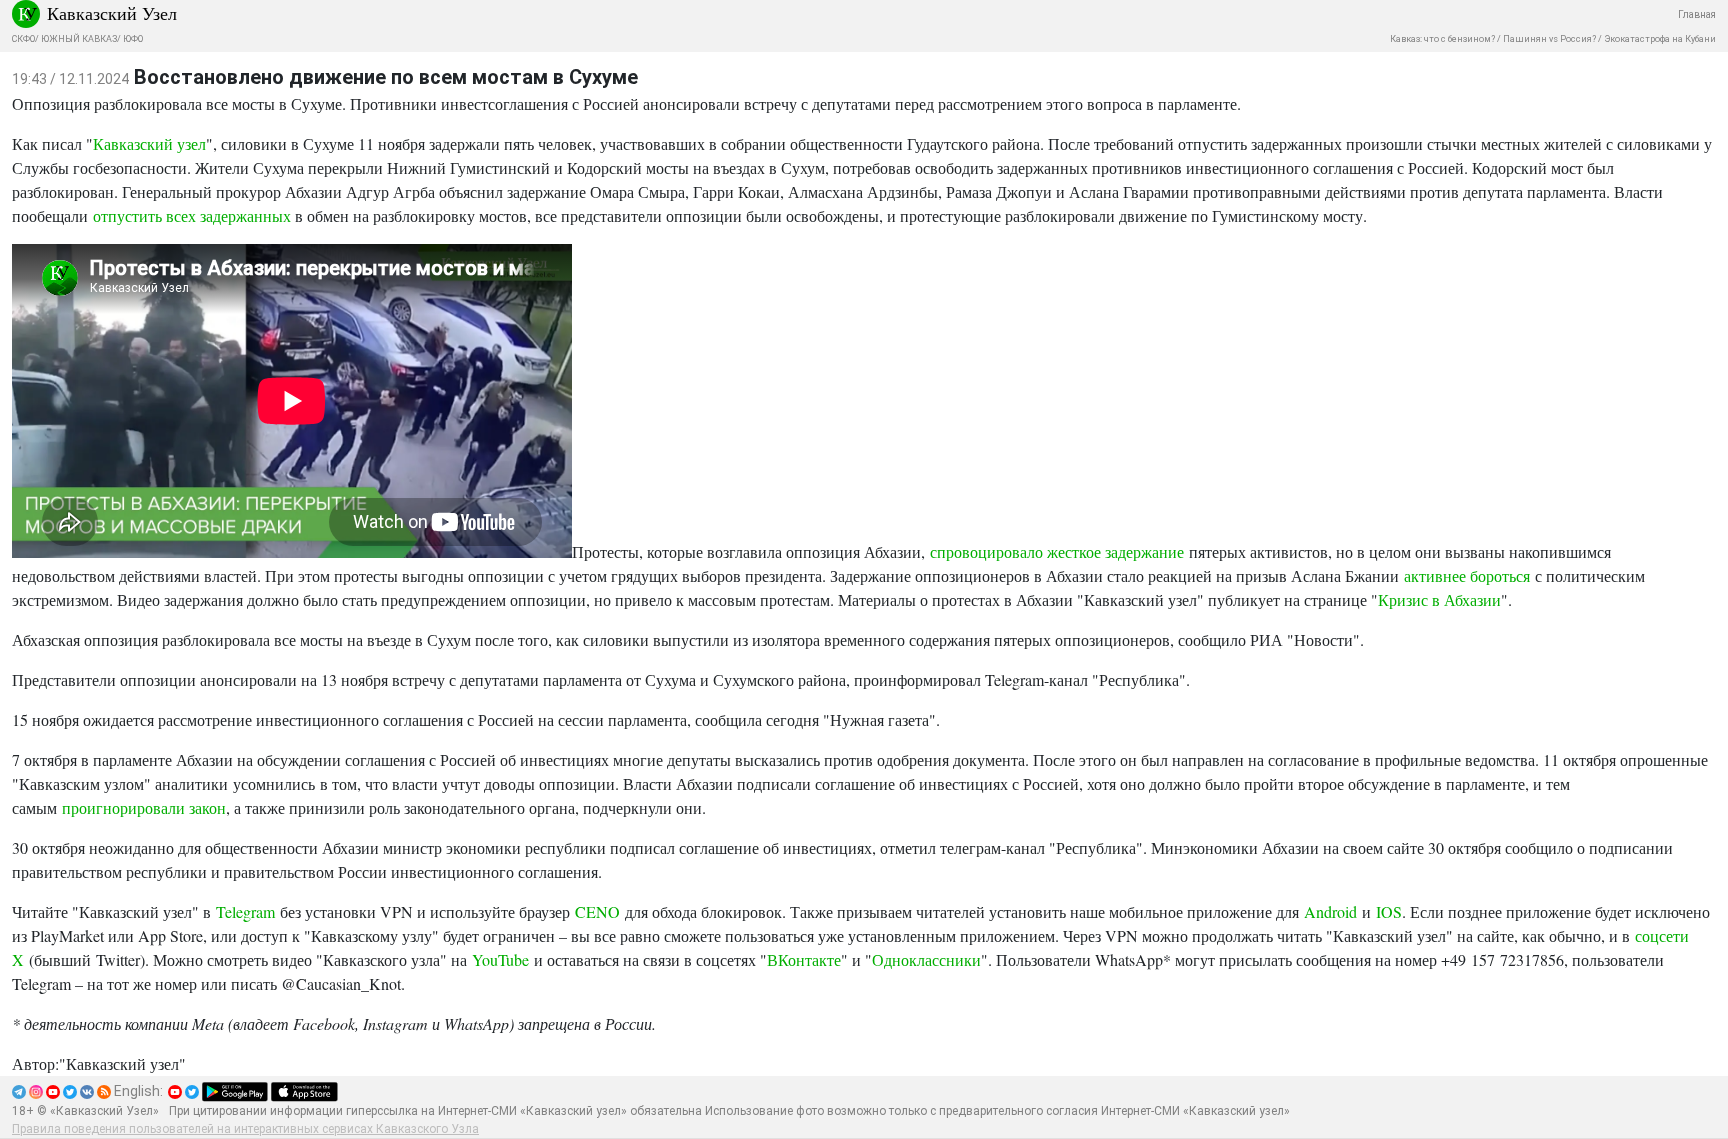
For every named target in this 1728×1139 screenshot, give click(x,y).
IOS (1389, 911)
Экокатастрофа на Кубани (1660, 39)
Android (1330, 911)
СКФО (23, 39)
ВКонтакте (804, 959)
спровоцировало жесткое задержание (1057, 551)
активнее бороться (1467, 575)
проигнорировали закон (144, 807)
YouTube (500, 959)
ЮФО (133, 39)
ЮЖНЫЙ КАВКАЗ (79, 39)
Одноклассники (926, 959)
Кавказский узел (149, 143)
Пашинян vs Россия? (1549, 39)
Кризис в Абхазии (1439, 599)
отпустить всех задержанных (192, 215)
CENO (597, 911)
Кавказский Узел (112, 13)
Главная (1697, 14)
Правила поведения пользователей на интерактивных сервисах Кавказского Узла (245, 1129)
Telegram (245, 911)
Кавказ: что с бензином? (1442, 39)
